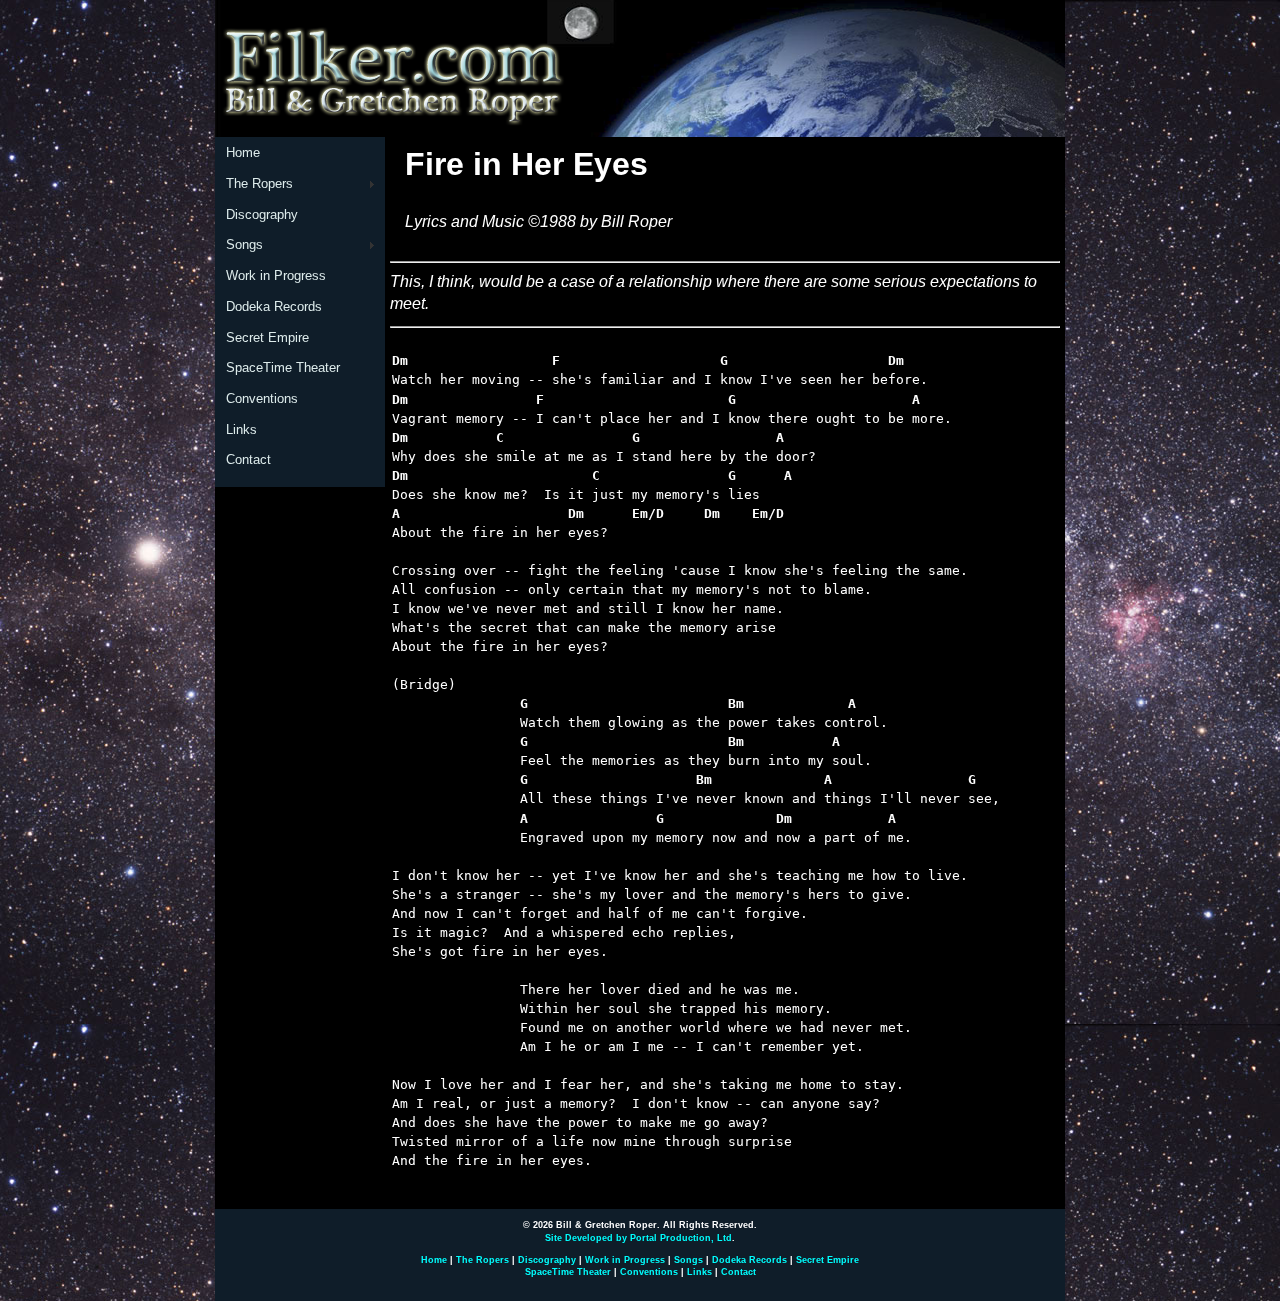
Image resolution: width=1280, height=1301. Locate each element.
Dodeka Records (274, 306)
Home (243, 152)
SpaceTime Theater (283, 367)
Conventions (262, 398)
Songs (244, 244)
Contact (248, 459)
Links (241, 429)
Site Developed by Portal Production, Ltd (638, 1238)
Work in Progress (276, 275)
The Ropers (259, 183)
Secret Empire (267, 337)
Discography (262, 214)
